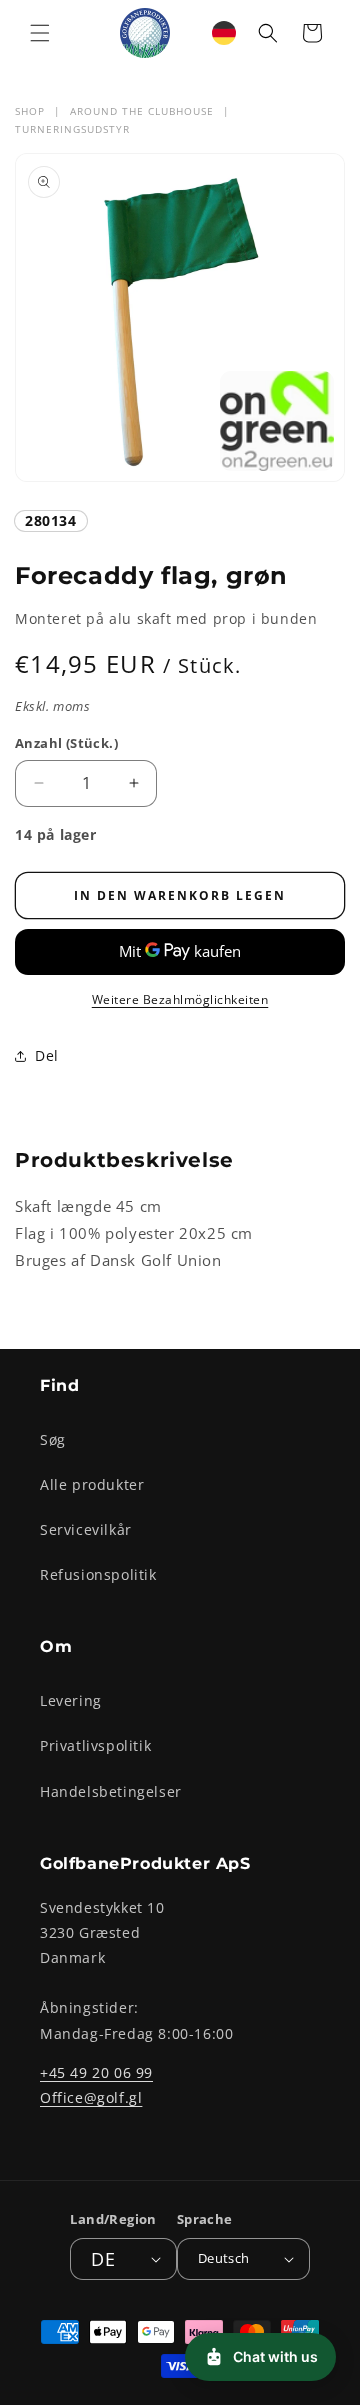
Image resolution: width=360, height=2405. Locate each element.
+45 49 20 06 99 (96, 2072)
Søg (53, 1439)
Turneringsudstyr (72, 129)
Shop (30, 111)
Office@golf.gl (91, 2097)
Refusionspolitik (98, 1574)
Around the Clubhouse (142, 111)
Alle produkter (92, 1484)
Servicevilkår (86, 1529)
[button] (40, 33)
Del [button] (47, 1055)
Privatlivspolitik (95, 1745)
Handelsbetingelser (111, 1791)
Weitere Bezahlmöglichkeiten (180, 999)
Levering (71, 1700)
